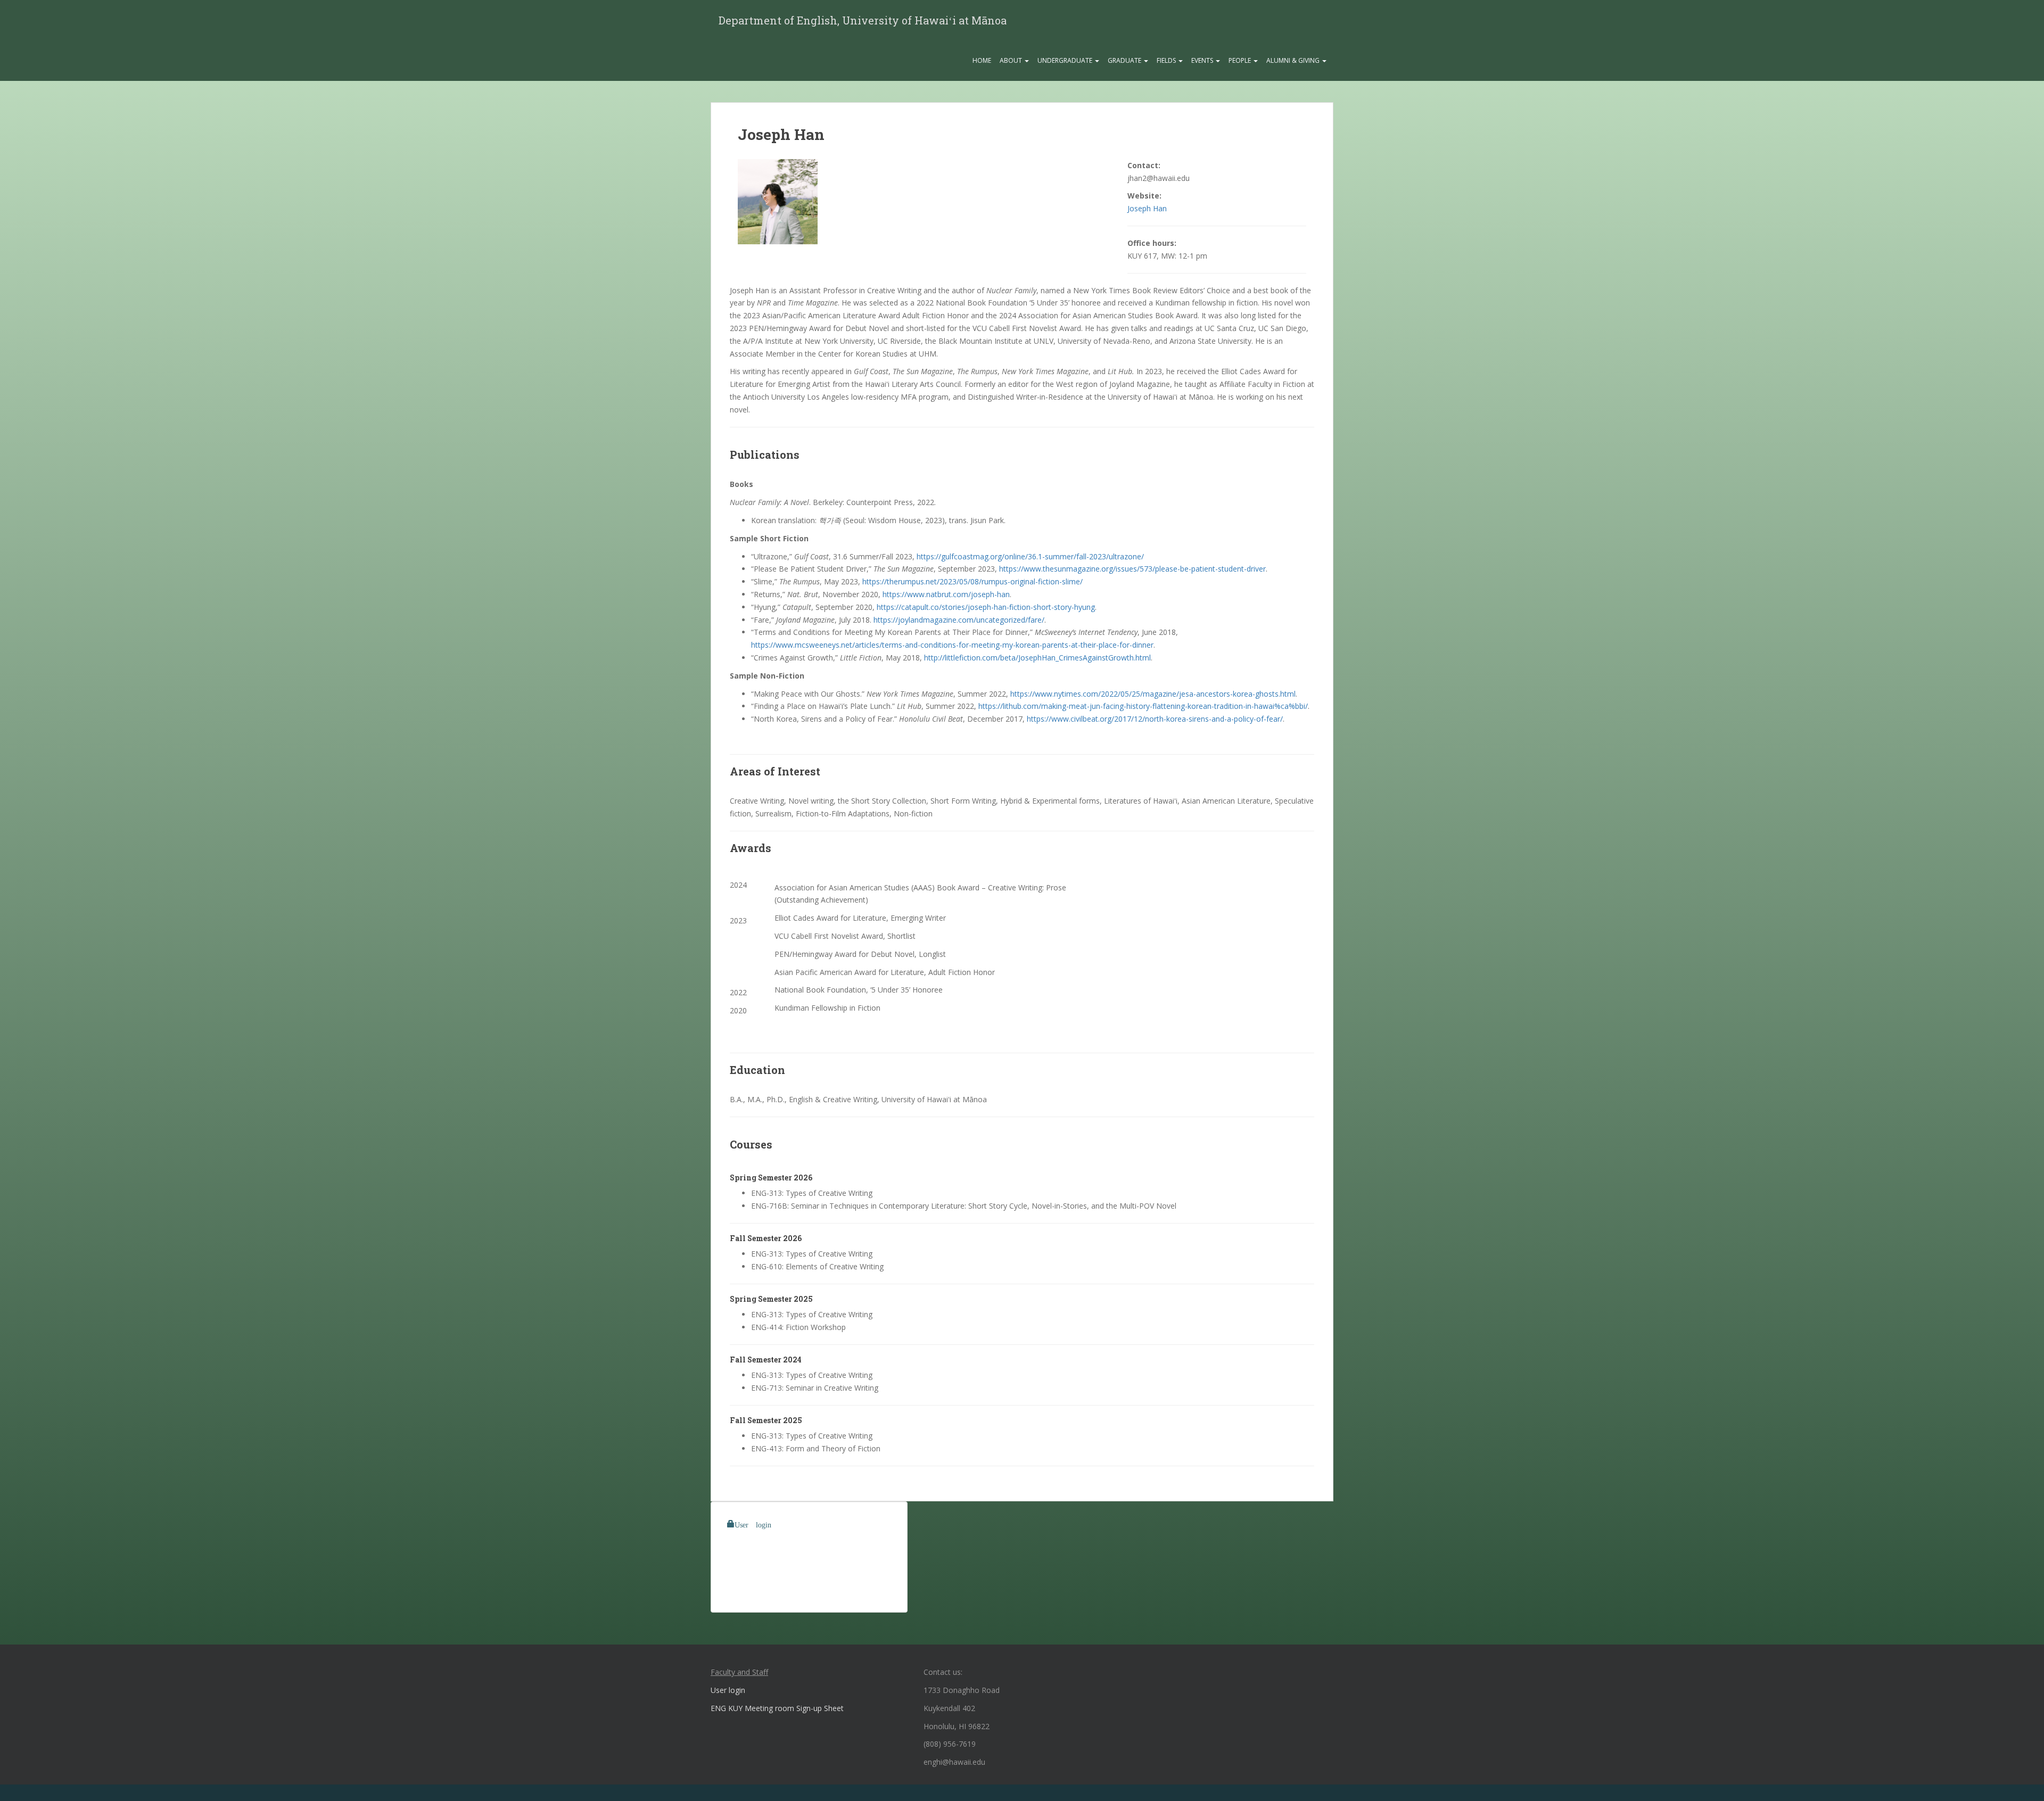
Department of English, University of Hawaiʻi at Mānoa (863, 20)
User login (753, 1524)
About (1012, 60)
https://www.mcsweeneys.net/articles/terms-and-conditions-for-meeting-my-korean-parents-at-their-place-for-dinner (952, 645)
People (1241, 60)
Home (982, 60)
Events (1203, 60)
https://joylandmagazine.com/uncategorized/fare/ (959, 620)
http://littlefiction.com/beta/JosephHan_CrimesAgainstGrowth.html (1037, 658)
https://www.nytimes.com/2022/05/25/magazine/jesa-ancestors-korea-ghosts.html (1153, 694)
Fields (1167, 60)
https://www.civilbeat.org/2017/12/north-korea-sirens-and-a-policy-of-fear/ (1155, 719)
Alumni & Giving (1294, 60)
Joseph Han (1147, 208)
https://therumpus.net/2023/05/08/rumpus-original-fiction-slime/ (972, 581)
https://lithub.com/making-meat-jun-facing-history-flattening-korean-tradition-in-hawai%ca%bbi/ (1143, 706)
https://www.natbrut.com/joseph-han (946, 594)
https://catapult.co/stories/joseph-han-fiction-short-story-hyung (986, 607)
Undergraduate (1066, 60)
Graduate (1125, 60)
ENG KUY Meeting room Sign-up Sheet (777, 1708)
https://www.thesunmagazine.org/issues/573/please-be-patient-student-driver (1132, 569)
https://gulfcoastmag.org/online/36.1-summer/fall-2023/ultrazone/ (1030, 556)
